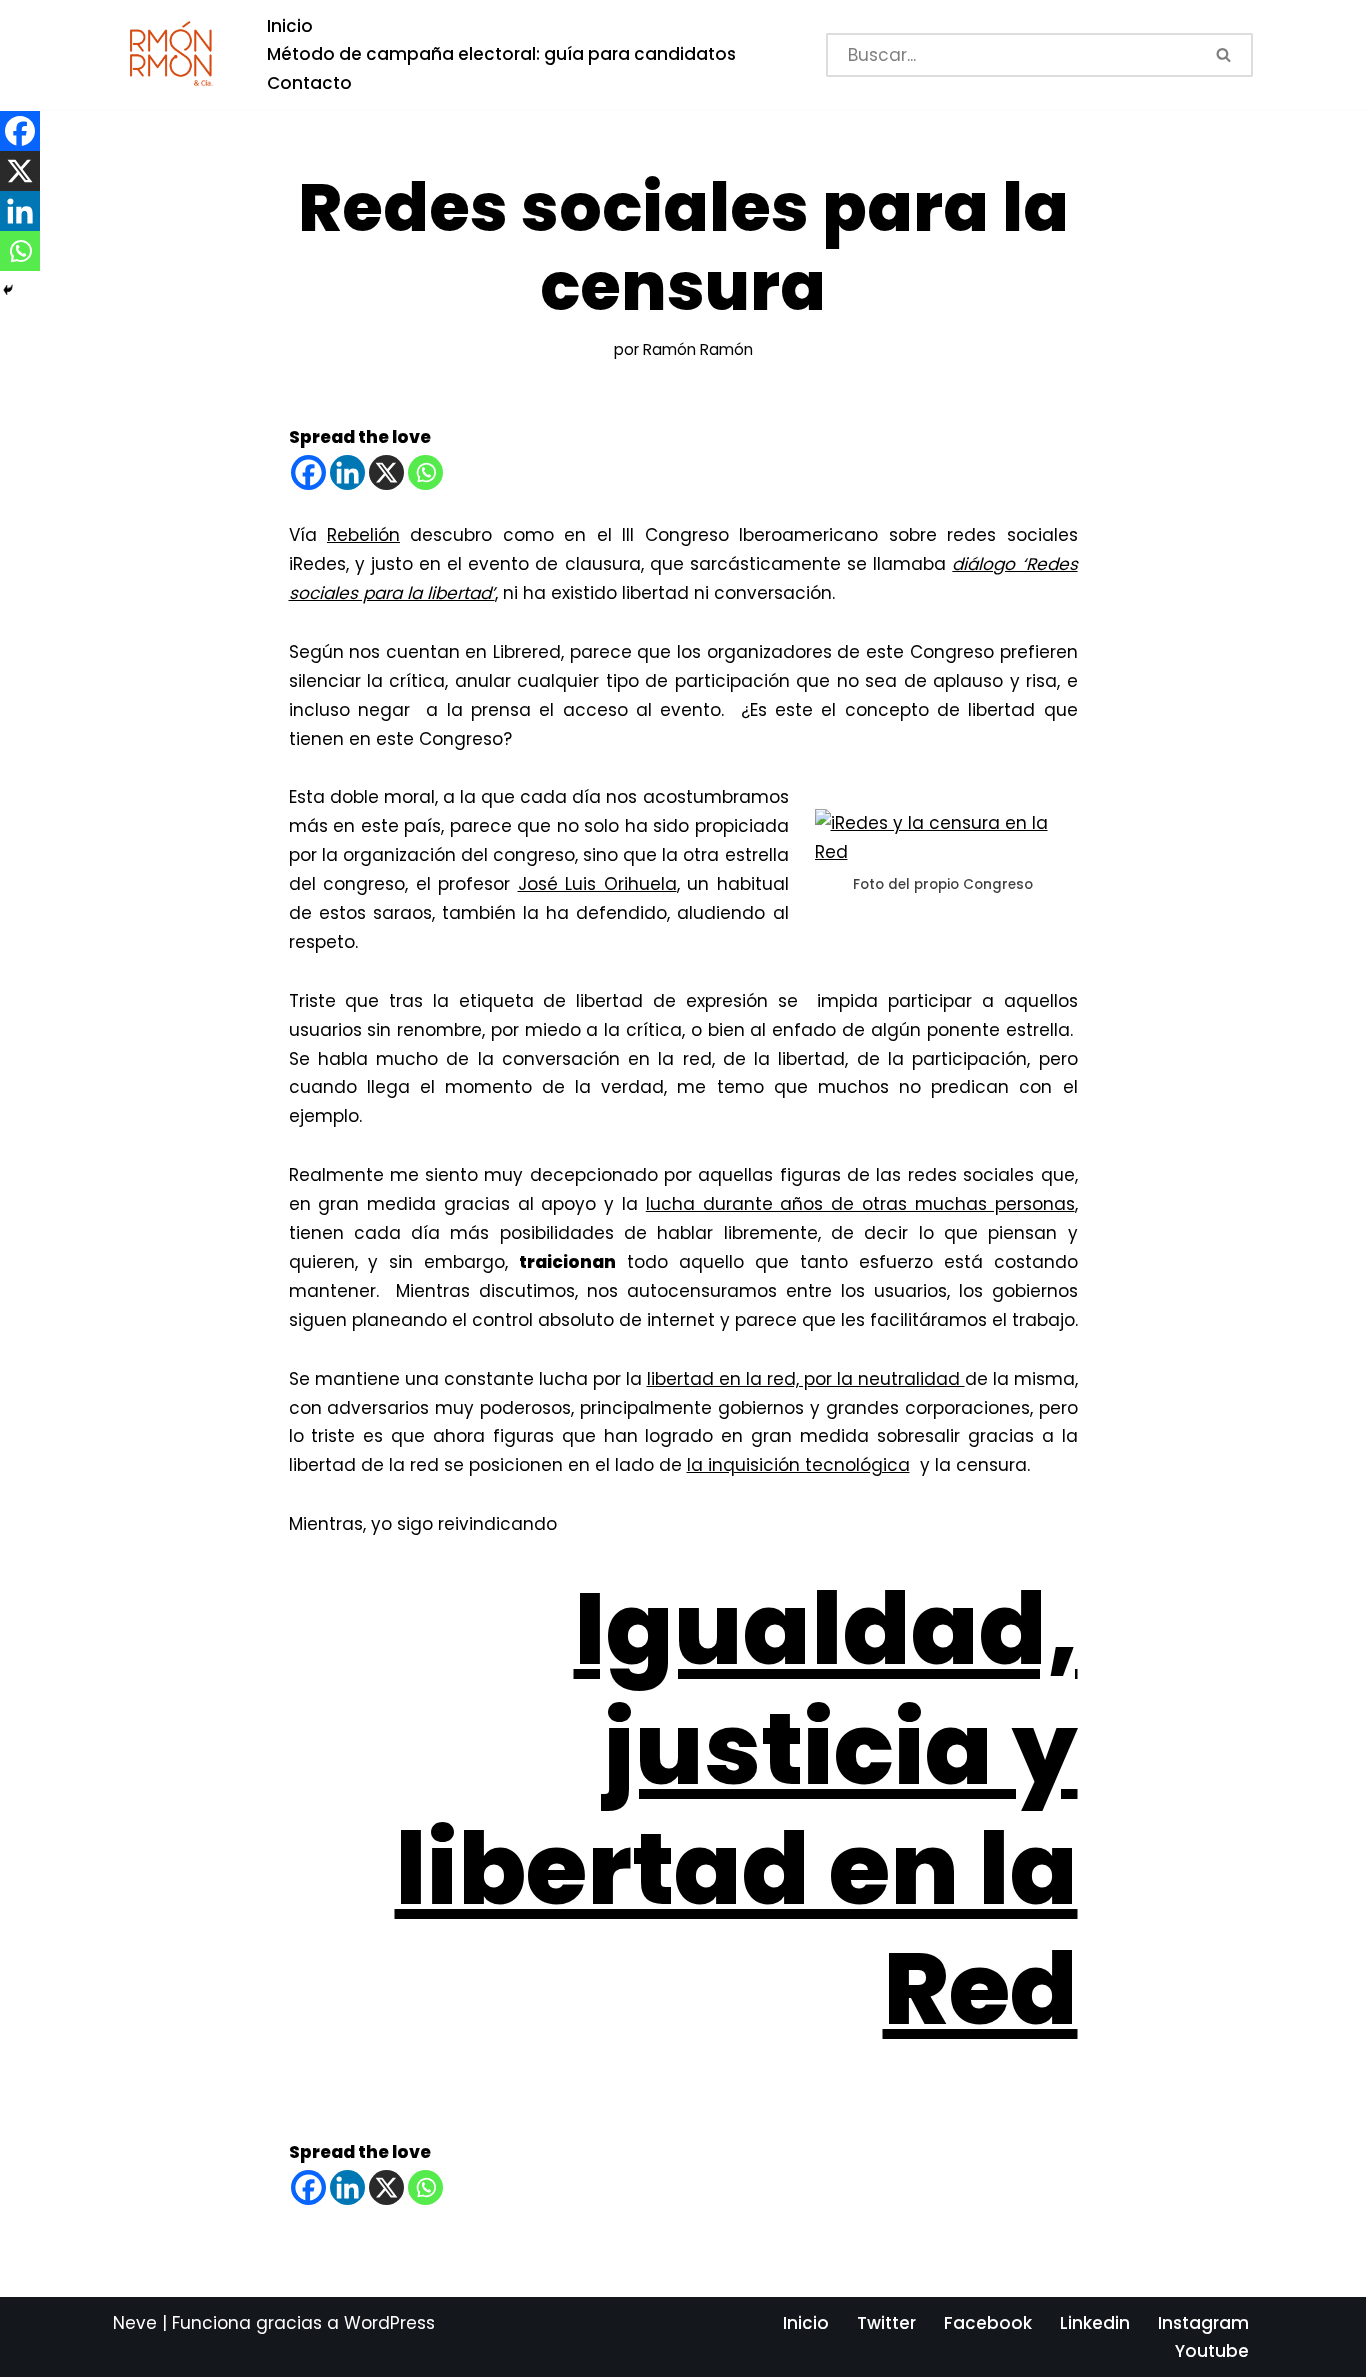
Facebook (988, 2323)
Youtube (1212, 2351)
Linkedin (1095, 2323)
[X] (386, 472)
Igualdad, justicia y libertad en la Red (736, 1809)
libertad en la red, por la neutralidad (806, 1379)
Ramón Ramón (698, 349)
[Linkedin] (347, 472)
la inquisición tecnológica (798, 1465)
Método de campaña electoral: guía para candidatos (501, 54)
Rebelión (363, 535)
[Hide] (8, 290)
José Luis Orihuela (597, 884)
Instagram (1203, 2323)
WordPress (389, 2323)
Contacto (309, 83)
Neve (135, 2323)
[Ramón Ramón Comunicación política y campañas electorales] (173, 54)
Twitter (886, 2323)
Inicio (290, 26)
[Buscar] (1225, 55)
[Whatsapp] (425, 472)
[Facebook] (308, 472)
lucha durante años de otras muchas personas (860, 1204)
